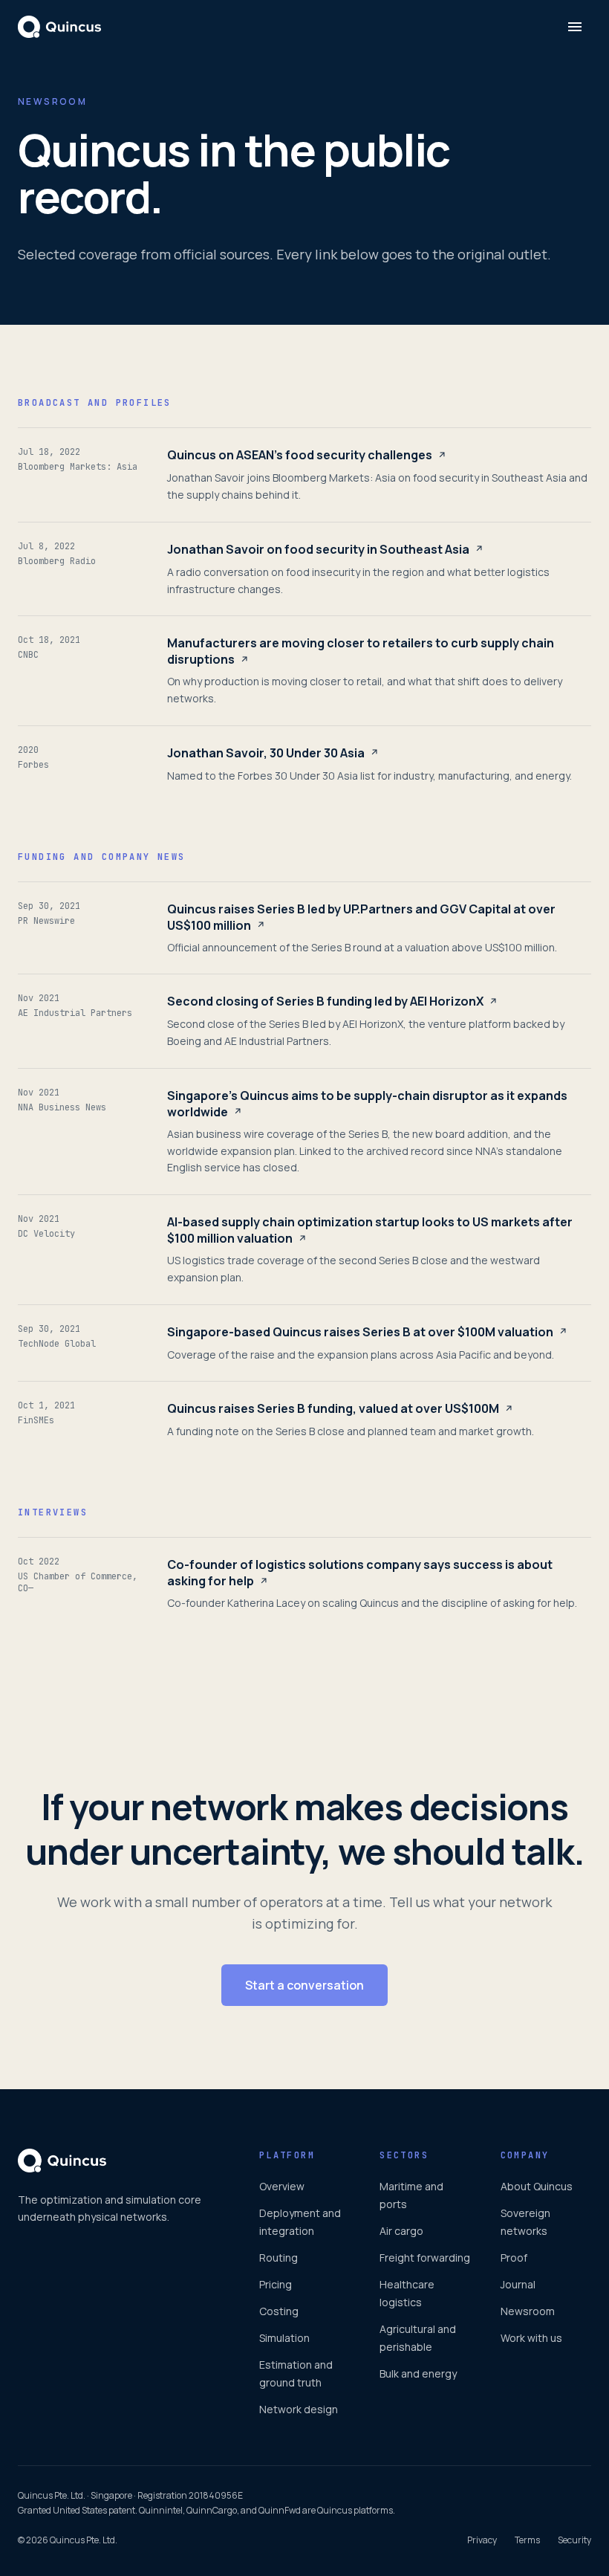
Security (574, 2540)
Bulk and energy (418, 2373)
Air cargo (401, 2231)
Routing (279, 2258)
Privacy (482, 2540)
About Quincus (537, 2186)
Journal (518, 2284)
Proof (514, 2258)
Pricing (276, 2284)
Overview (282, 2186)
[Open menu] (575, 27)
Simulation (284, 2338)
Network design (299, 2409)
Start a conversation (304, 1985)
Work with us (531, 2338)
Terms (527, 2540)
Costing (279, 2311)
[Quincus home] (59, 27)
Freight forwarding (425, 2258)
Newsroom (528, 2311)
